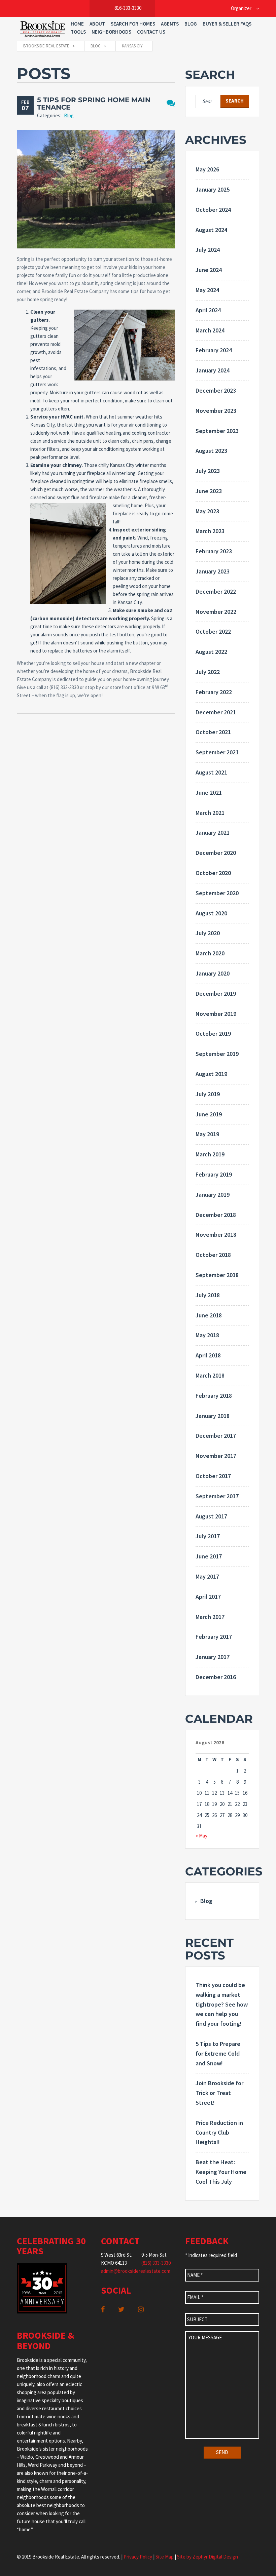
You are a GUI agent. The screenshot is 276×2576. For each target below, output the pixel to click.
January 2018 (213, 1416)
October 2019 (213, 1034)
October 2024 (213, 210)
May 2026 (207, 169)
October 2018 (213, 1255)
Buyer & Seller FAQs (227, 24)
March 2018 (210, 1375)
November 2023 (216, 411)
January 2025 (213, 189)
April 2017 (208, 1597)
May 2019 (207, 1134)
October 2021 (213, 732)
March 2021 (210, 813)
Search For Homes (133, 24)
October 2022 (213, 631)
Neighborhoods (111, 32)
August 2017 (211, 1516)
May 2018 (207, 1335)
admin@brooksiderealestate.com (136, 2271)
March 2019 (210, 1154)
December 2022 (216, 591)
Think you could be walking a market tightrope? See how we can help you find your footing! (222, 2004)
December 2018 (216, 1215)
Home (77, 24)
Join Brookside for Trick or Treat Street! (219, 2093)
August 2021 (211, 772)
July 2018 (208, 1295)
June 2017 (209, 1556)
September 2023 (217, 431)
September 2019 (217, 1054)
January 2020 (213, 973)
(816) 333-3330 (156, 2263)
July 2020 (208, 933)
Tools (78, 32)
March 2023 (210, 531)
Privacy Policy (138, 2557)
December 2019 (216, 994)
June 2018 (209, 1315)
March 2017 (210, 1617)
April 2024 (208, 310)
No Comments (171, 103)
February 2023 (214, 551)
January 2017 (213, 1657)
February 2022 (214, 692)
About (97, 24)
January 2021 (213, 833)
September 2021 (217, 752)
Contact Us (151, 32)
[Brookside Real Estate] (43, 29)
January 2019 (213, 1195)
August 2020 (211, 913)
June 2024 (209, 270)
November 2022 (216, 612)
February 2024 (214, 350)
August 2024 (211, 230)
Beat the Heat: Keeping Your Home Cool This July (221, 2172)
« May (201, 1836)
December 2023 (216, 390)
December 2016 (216, 1677)
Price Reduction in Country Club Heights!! (219, 2132)
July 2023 (208, 471)
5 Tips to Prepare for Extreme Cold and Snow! (218, 2053)
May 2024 (207, 290)
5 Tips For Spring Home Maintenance (94, 104)
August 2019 (211, 1074)
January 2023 (213, 571)
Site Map (165, 2557)
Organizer (241, 8)
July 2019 (208, 1094)
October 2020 (213, 873)
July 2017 (208, 1536)
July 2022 (208, 672)
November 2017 (216, 1456)
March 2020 (210, 953)
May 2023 (207, 511)
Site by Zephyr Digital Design (208, 2557)
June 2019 (209, 1114)
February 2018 (214, 1396)
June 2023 (209, 491)
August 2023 (211, 451)
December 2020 (216, 853)
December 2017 (216, 1436)
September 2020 (217, 893)
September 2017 (217, 1496)
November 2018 (216, 1235)
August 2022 (211, 652)
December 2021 (216, 712)
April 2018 (208, 1355)
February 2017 (214, 1637)
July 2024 (208, 250)
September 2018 (217, 1275)
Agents (170, 24)
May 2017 (207, 1576)
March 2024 (210, 330)
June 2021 (209, 792)
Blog (191, 24)
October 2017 (213, 1476)
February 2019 (214, 1174)
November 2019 (216, 1014)
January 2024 (213, 370)
